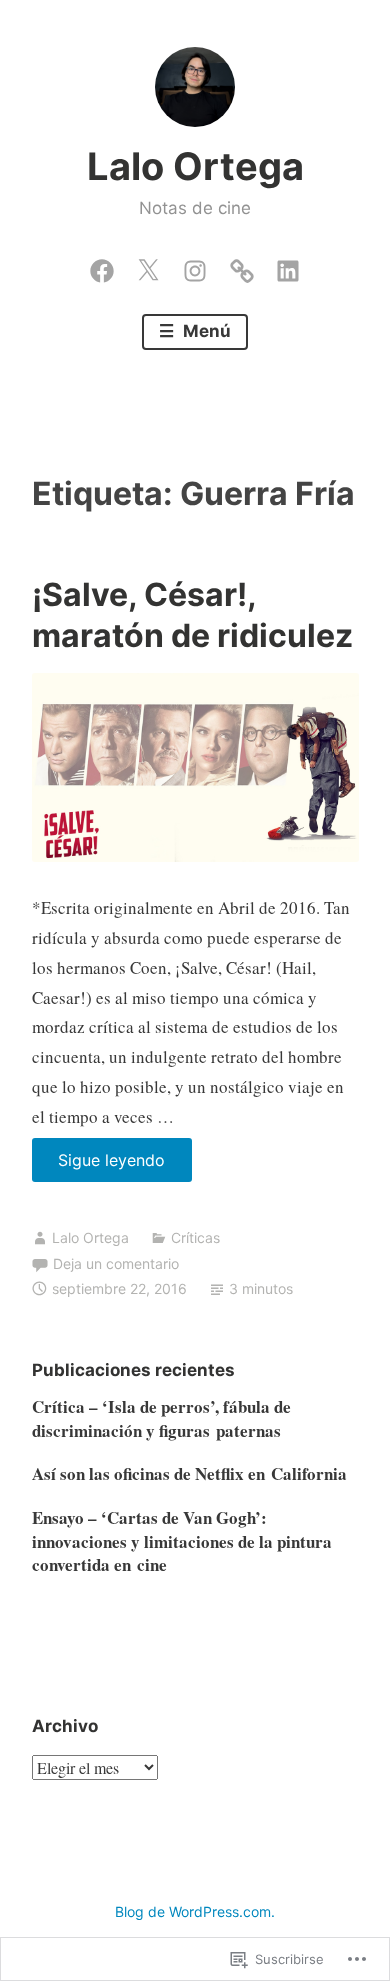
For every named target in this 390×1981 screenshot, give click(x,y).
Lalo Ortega (195, 166)
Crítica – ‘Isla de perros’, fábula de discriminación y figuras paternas (161, 1418)
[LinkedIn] (288, 266)
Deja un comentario (116, 1263)
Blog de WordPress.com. (195, 1911)
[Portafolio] (242, 266)
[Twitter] (148, 266)
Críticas (195, 1237)
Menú (205, 331)
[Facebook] (102, 266)
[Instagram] (195, 266)
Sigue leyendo (99, 1165)
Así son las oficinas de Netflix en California (189, 1473)
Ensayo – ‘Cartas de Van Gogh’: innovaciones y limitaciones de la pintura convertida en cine (182, 1541)
